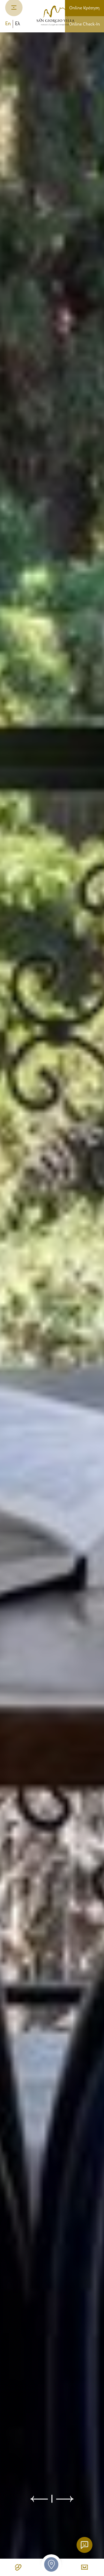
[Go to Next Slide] (65, 2499)
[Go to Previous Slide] (39, 2499)
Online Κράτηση (84, 8)
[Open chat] (84, 2545)
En (8, 24)
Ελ (18, 24)
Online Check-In (84, 24)
